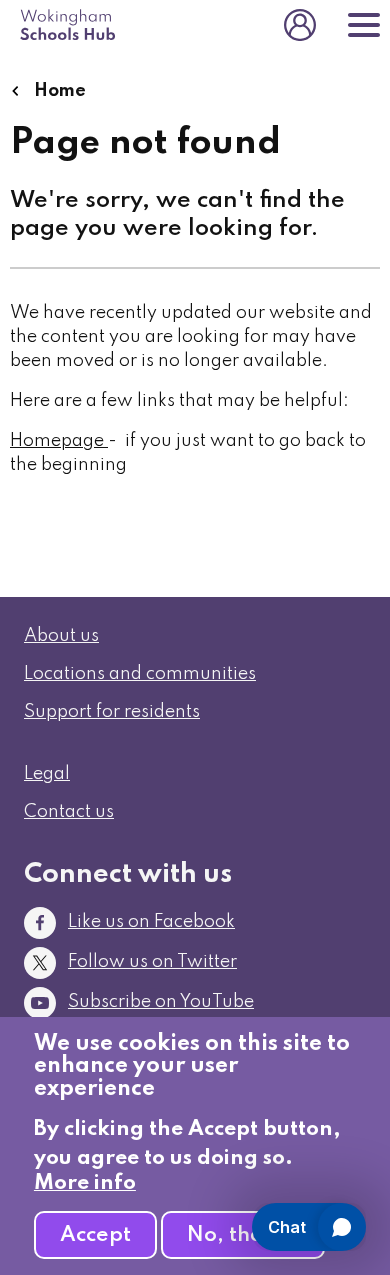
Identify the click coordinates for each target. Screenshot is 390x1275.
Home (58, 91)
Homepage (57, 441)
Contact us (69, 812)
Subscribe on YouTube (161, 1002)
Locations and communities (140, 674)
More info (85, 1183)
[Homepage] (106, 441)
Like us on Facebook (151, 922)
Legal (47, 774)
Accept (95, 1235)
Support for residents (112, 712)
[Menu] (364, 25)
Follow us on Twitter (152, 962)
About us (61, 636)
